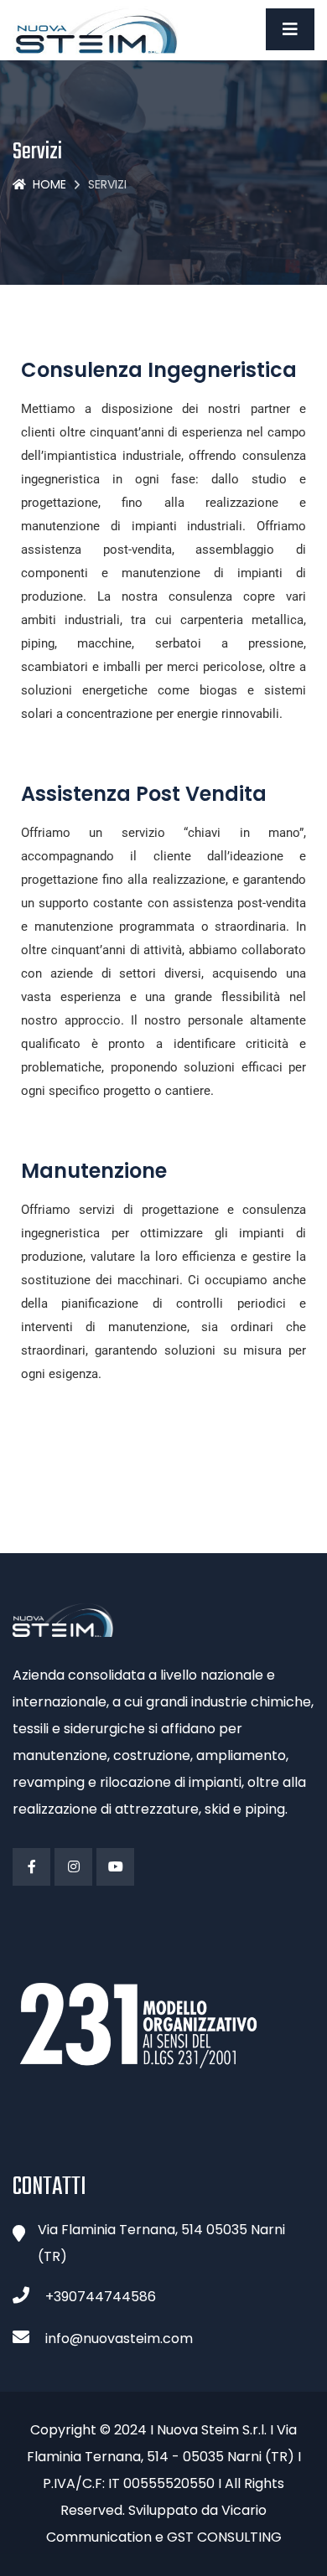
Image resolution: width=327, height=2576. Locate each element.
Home (49, 184)
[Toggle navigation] (290, 29)
